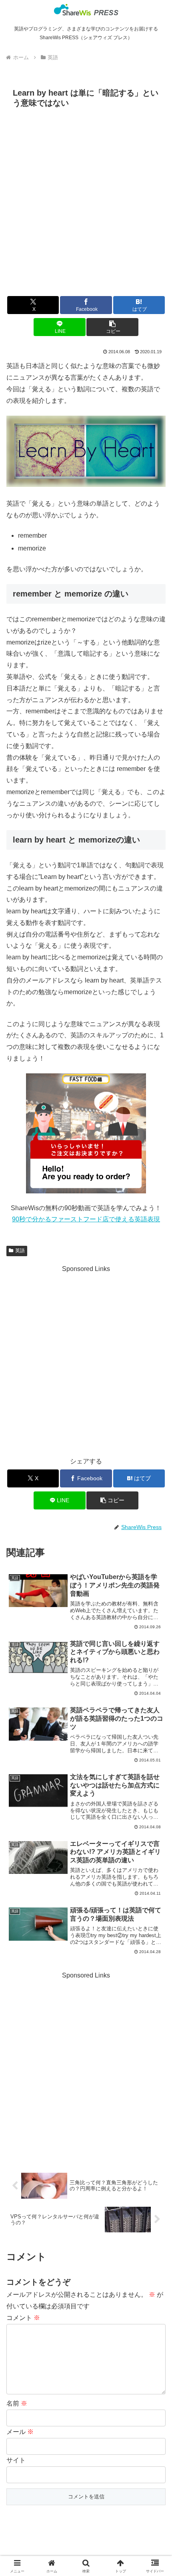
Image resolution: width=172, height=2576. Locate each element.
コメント (23, 2318)
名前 (17, 2403)
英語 (20, 1251)
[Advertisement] (86, 201)
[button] (112, 327)
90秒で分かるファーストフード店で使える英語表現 (86, 1219)
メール (20, 2432)
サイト (16, 2460)
